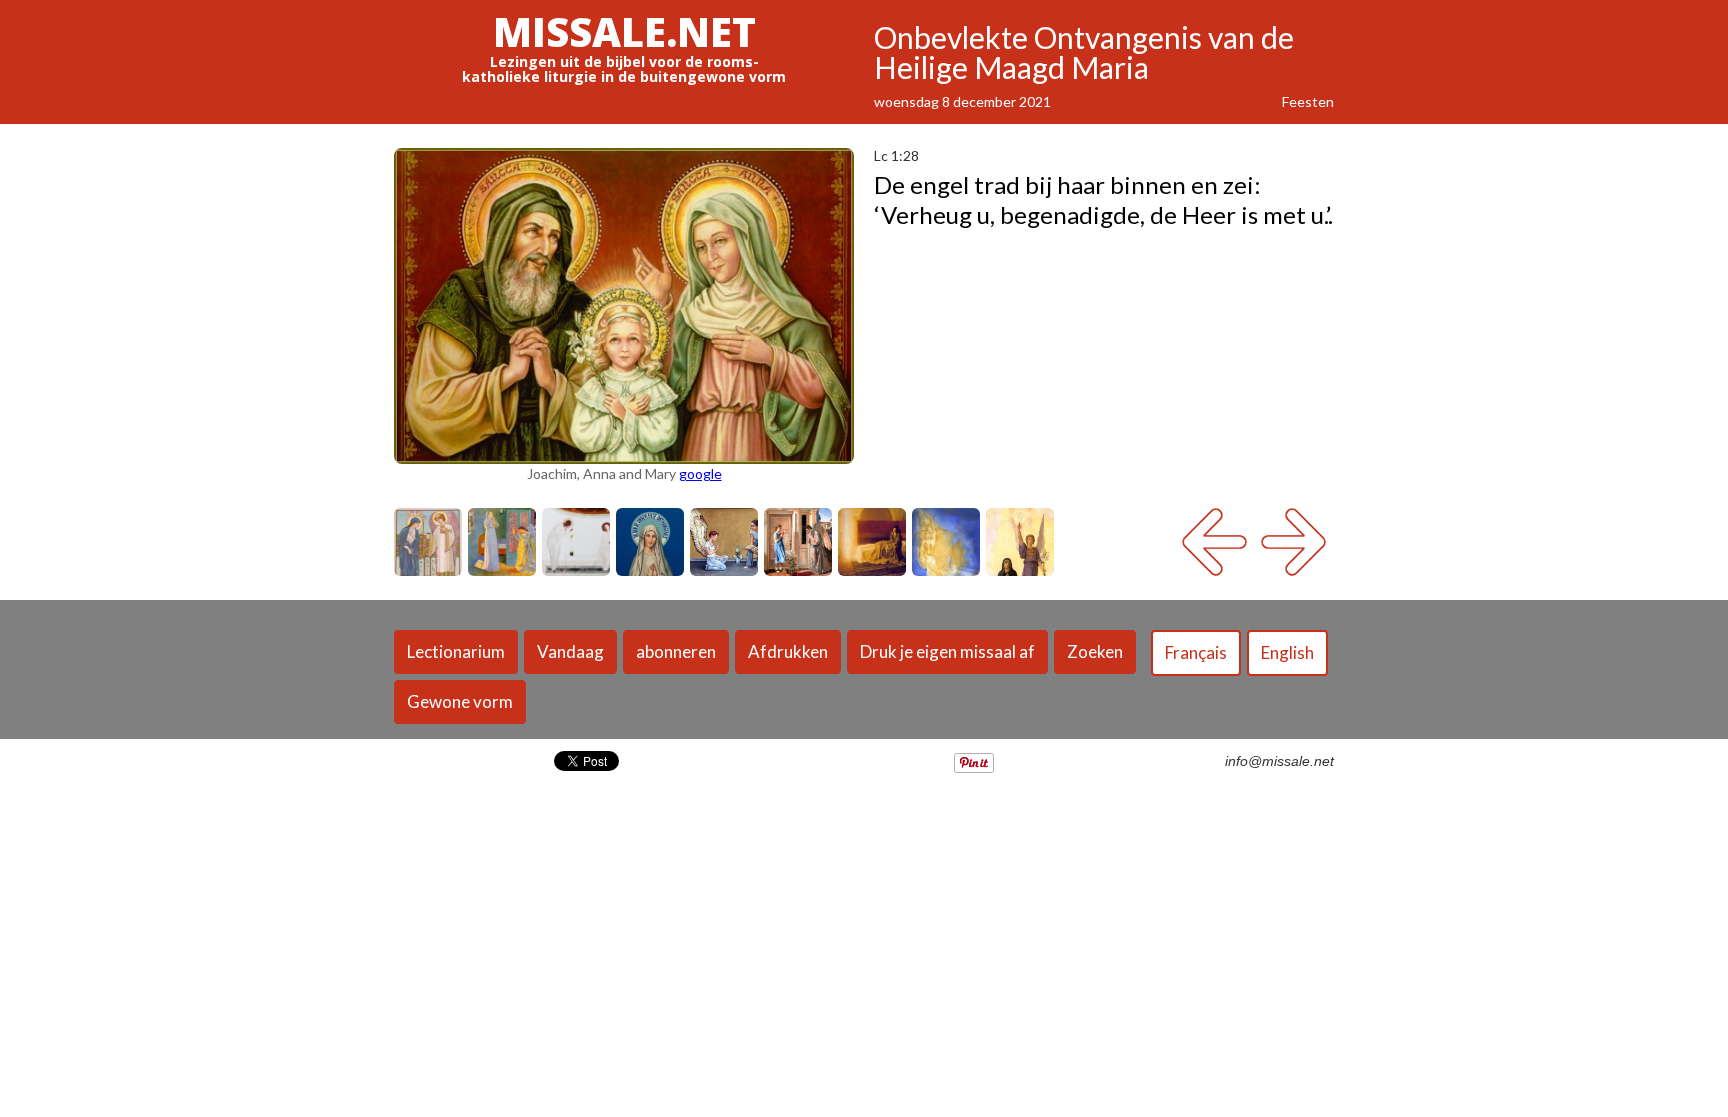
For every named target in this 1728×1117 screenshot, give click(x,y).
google (700, 473)
